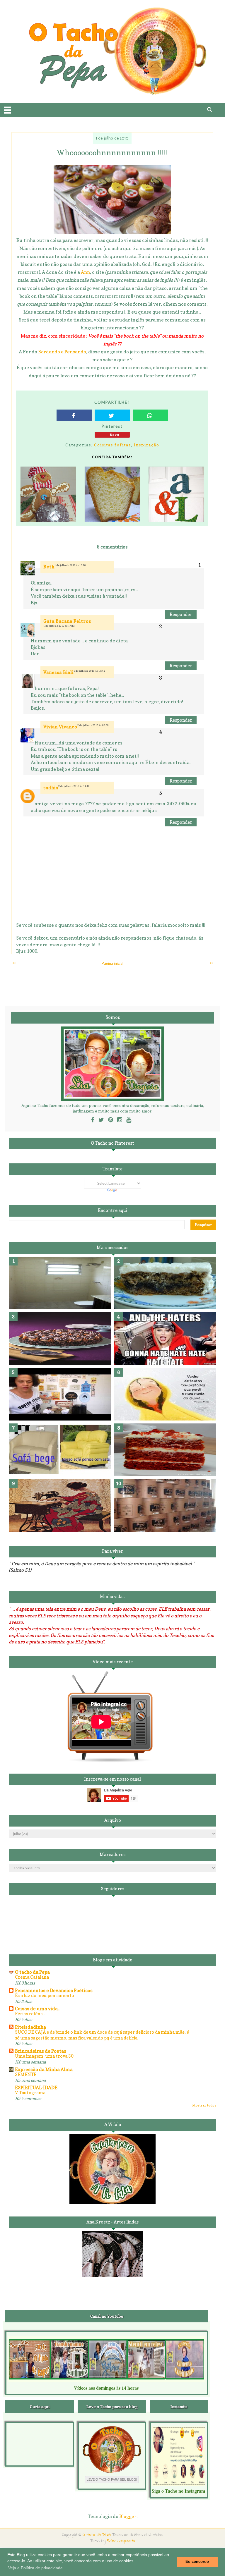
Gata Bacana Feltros (67, 621)
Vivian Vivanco (60, 727)
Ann (85, 272)
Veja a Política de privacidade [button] (35, 2568)
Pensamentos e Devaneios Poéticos (54, 1990)
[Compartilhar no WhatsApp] (150, 415)
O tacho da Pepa (32, 1972)
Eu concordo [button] (197, 2562)
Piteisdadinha (30, 2027)
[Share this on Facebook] (74, 415)
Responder (181, 614)
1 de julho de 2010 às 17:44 (89, 671)
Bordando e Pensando (62, 352)
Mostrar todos (204, 2105)
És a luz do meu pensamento (45, 1995)
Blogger (128, 2516)
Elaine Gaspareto (121, 2541)
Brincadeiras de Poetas (41, 2051)
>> (211, 963)
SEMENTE (26, 2074)
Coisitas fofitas (112, 445)
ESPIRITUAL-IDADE (36, 2087)
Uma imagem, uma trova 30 (44, 2056)
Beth (49, 567)
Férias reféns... (30, 2014)
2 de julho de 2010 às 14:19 (74, 786)
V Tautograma (30, 2093)
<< (14, 963)
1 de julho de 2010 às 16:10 (70, 565)
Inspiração (147, 445)
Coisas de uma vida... (38, 2008)
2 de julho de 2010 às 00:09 (93, 725)
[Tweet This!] (112, 415)
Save (115, 435)
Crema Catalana (32, 1977)
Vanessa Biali (58, 672)
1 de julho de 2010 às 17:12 (59, 626)
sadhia (51, 788)
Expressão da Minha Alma (44, 2069)
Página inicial (112, 963)
